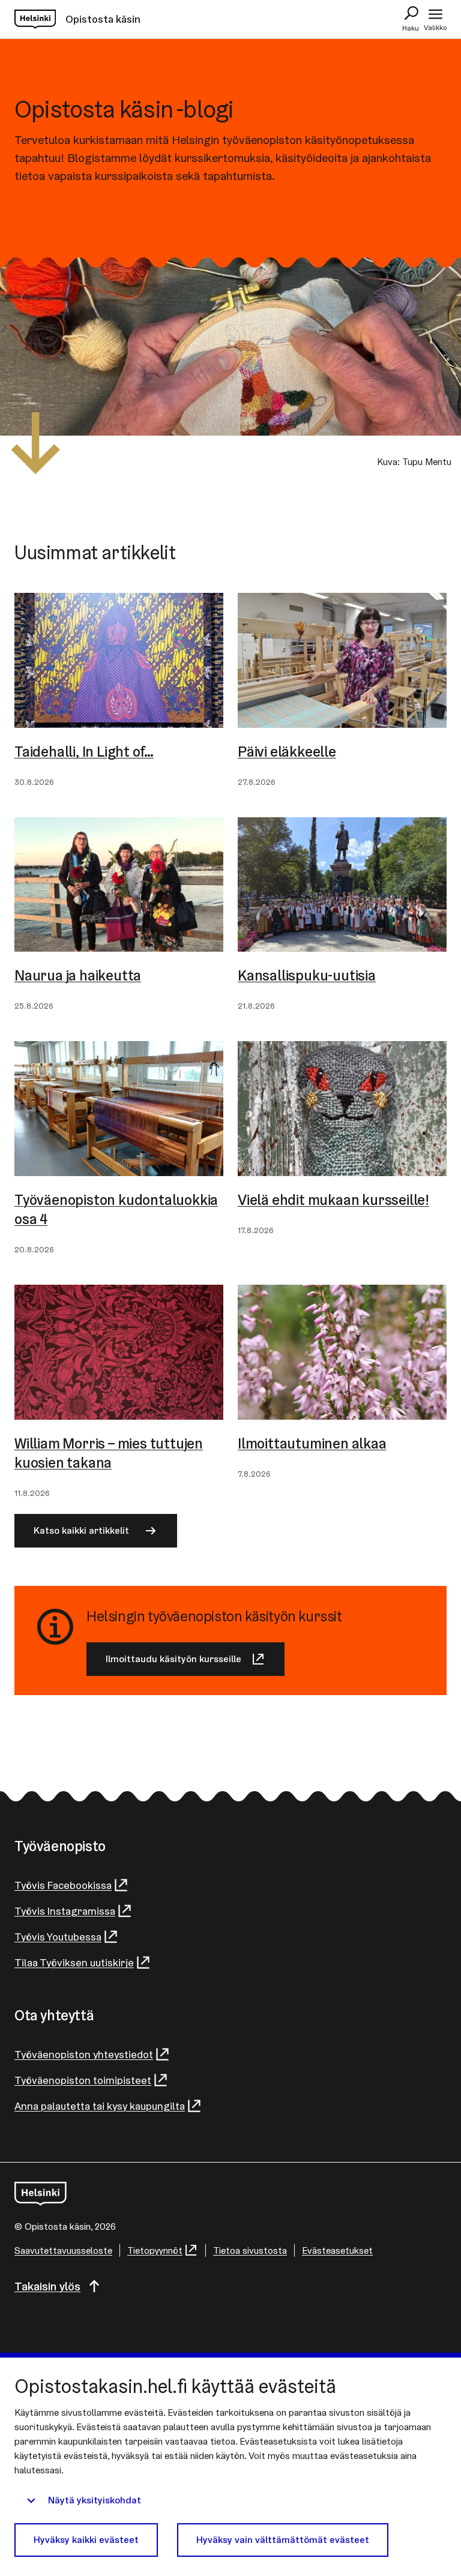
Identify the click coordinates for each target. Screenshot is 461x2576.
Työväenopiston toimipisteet (83, 2080)
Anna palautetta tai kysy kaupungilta (100, 2106)
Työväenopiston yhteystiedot (84, 2054)
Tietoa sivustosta (250, 2250)
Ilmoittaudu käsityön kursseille (173, 1659)
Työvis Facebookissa (63, 1885)
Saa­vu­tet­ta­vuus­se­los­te (63, 2250)
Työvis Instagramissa (65, 1911)
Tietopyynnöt (155, 2250)
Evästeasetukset (337, 2250)
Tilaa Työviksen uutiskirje (74, 1962)
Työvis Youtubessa (58, 1937)
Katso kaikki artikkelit (81, 1530)
